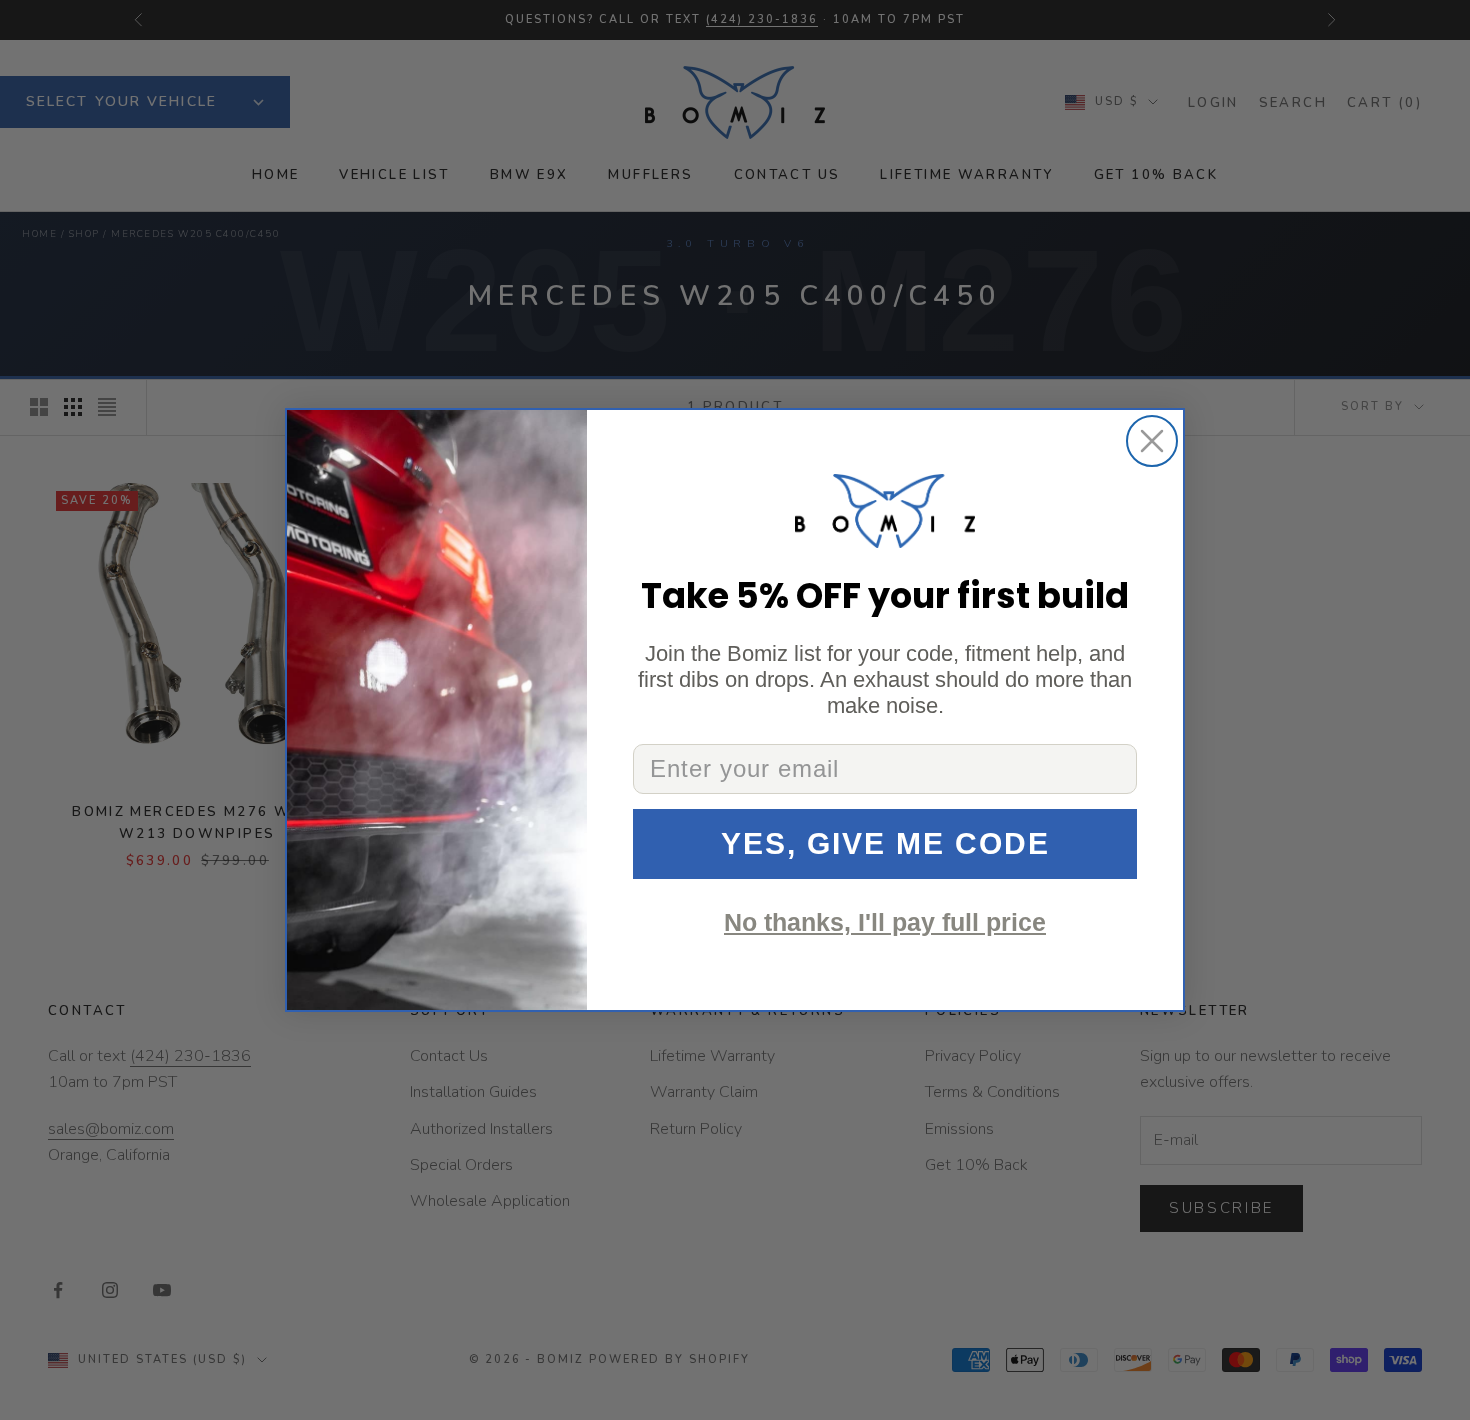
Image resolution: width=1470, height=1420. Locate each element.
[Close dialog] (1152, 441)
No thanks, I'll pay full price (885, 922)
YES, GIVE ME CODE (885, 843)
